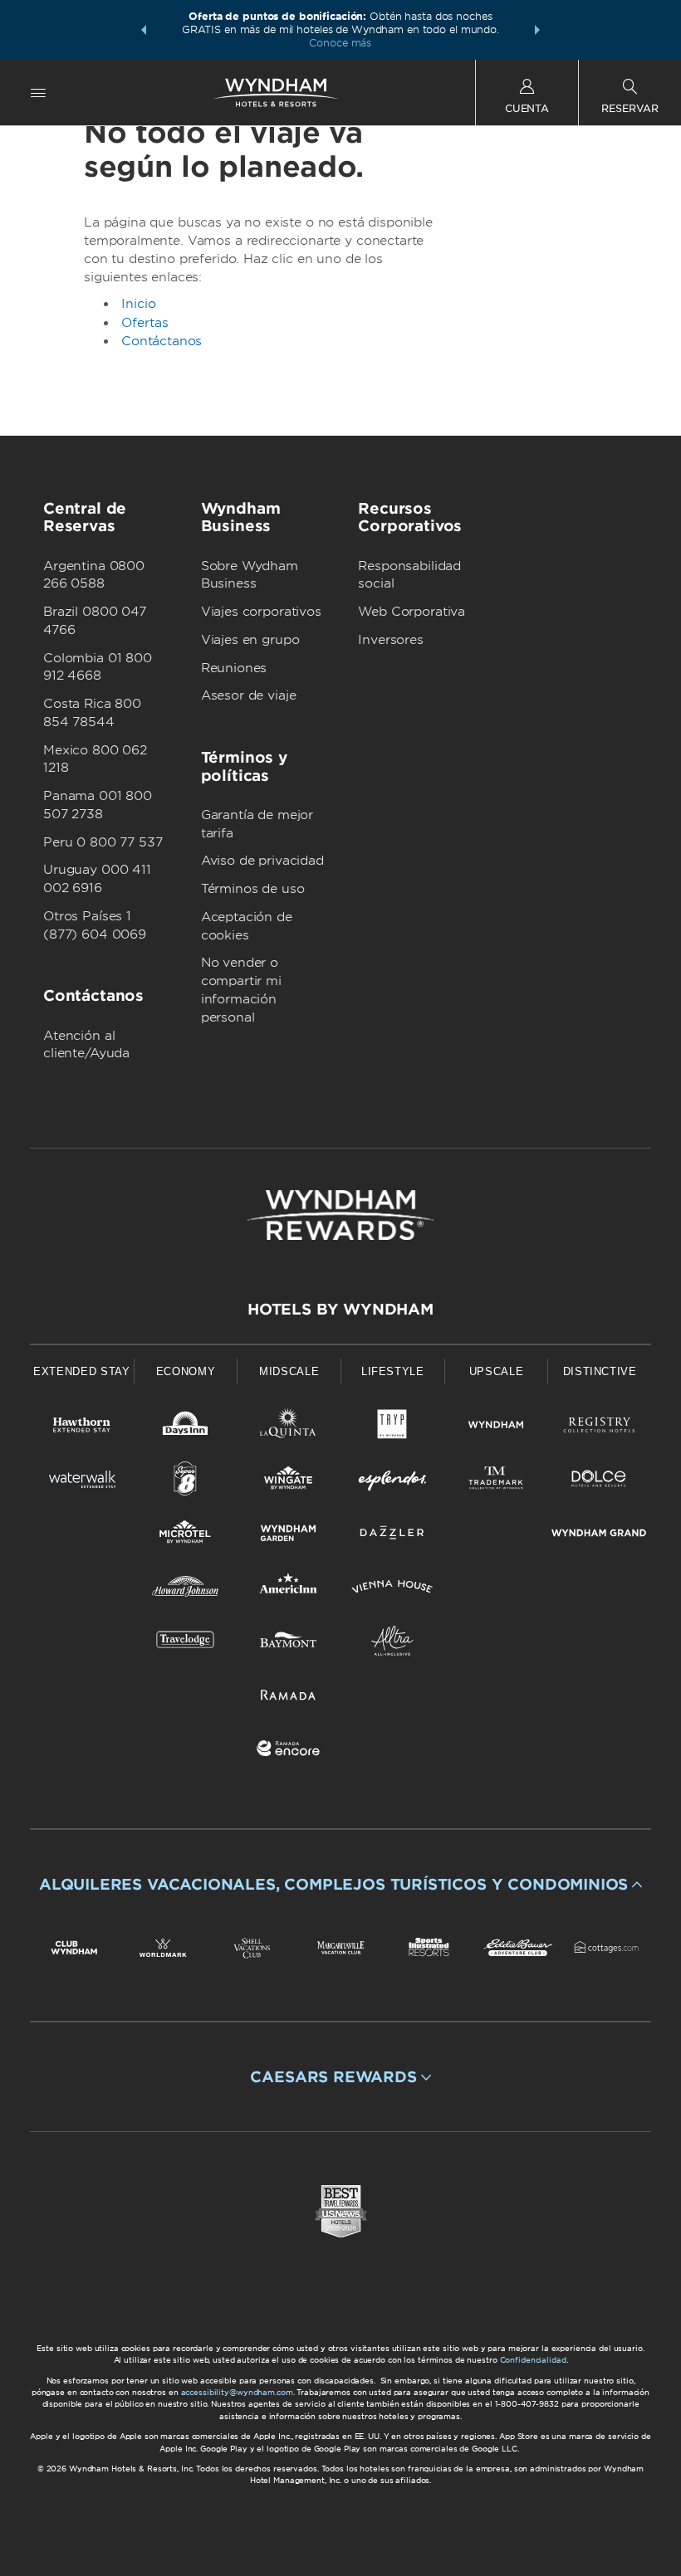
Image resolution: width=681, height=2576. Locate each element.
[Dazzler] (392, 1536)
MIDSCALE (289, 1371)
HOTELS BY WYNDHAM (340, 1309)
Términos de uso (253, 889)
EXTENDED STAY (81, 1371)
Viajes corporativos (261, 612)
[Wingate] (289, 1482)
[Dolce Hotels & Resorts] (599, 1482)
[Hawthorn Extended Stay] (82, 1428)
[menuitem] (38, 93)
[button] (144, 30)
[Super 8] (186, 1482)
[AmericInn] (289, 1590)
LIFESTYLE (393, 1371)
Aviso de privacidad (262, 861)
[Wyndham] (496, 1428)
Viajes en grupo (250, 640)
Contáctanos (162, 341)
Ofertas (145, 323)
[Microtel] (186, 1536)
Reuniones (234, 668)
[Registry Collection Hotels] (599, 1428)
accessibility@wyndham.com (237, 2392)
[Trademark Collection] (496, 1482)
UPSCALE (497, 1371)
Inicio (139, 304)
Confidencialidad (533, 2360)
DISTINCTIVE (600, 1371)
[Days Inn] (186, 1428)
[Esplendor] (392, 1482)
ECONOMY (186, 1371)
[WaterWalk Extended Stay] (82, 1482)
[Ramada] (289, 1698)
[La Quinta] (289, 1428)
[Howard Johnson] (186, 1590)
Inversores (391, 640)
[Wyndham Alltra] (392, 1644)
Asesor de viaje (249, 695)
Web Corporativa (412, 612)
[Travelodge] (186, 1644)
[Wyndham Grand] (599, 1536)
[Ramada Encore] (289, 1751)
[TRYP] (392, 1428)
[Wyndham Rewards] (340, 1215)
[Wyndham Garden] (289, 1536)
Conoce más (340, 43)
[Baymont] (289, 1644)
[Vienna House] (392, 1590)
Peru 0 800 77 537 (103, 842)
